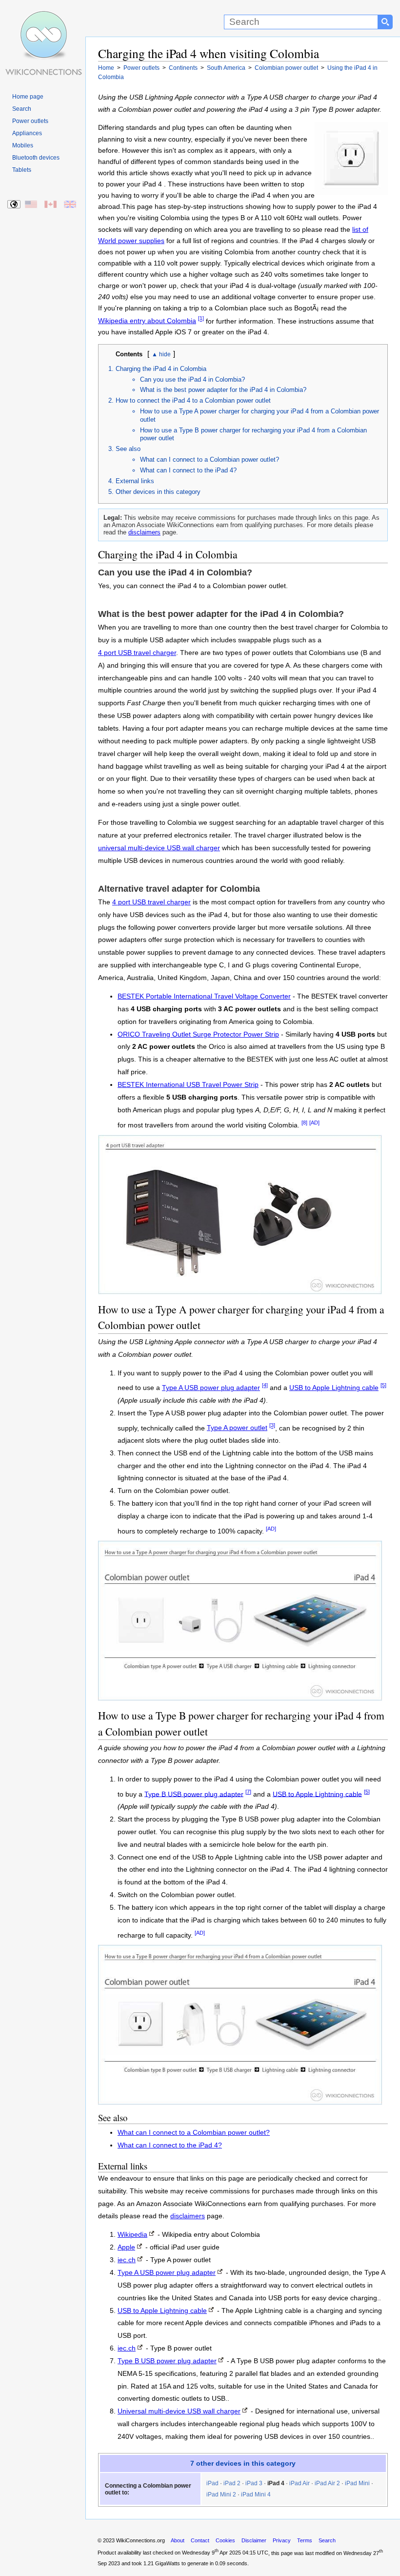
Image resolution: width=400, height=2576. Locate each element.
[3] (272, 1426)
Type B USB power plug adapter (194, 1794)
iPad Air (300, 2483)
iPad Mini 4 (256, 2494)
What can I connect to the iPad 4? (188, 470)
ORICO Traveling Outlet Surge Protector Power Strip (198, 1034)
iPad (212, 2483)
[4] (265, 1385)
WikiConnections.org (140, 2540)
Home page (28, 97)
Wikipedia (132, 2235)
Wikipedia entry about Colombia (147, 321)
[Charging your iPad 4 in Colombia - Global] (14, 205)
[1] (201, 319)
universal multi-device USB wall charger (159, 848)
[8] (304, 1123)
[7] (248, 1792)
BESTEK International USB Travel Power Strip (188, 1085)
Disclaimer (254, 2540)
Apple (126, 2247)
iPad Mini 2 (221, 2494)
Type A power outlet (237, 1428)
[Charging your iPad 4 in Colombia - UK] (70, 205)
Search (22, 109)
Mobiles (23, 145)
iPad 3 (254, 2483)
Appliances (27, 133)
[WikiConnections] (43, 18)
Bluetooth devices (36, 158)
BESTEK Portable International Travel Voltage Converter (204, 996)
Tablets (22, 170)
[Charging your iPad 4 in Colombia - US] (31, 205)
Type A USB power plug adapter (211, 1388)
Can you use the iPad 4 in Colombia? (192, 379)
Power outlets (30, 121)
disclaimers (144, 532)
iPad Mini (357, 2483)
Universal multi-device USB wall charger (179, 2411)
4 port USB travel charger (137, 653)
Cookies (225, 2540)
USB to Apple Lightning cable (334, 1388)
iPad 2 (232, 2483)
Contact (200, 2540)
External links (135, 481)
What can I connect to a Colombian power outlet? (210, 460)
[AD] (314, 1123)
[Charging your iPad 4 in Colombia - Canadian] (51, 205)
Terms (305, 2540)
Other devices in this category (158, 492)
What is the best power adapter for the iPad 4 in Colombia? (223, 390)
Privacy (282, 2540)
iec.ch (127, 2260)
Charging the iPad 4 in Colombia (161, 369)
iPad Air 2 (327, 2483)
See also (128, 449)
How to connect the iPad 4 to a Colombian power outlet (193, 400)
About (178, 2540)
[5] (383, 1385)
